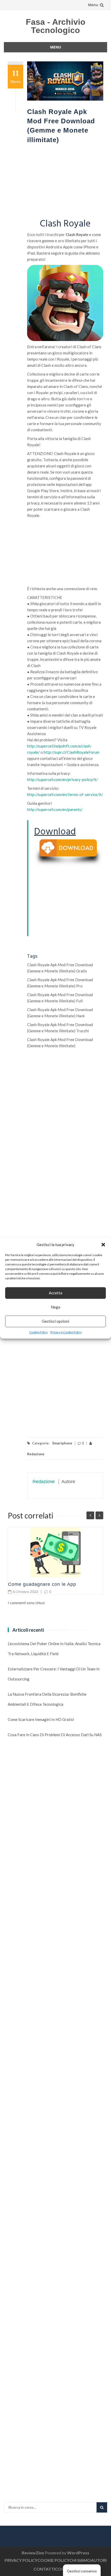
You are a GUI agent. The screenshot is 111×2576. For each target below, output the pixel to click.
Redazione (44, 1482)
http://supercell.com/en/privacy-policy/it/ (62, 779)
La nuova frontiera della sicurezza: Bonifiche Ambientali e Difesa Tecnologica (47, 1699)
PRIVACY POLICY (21, 2560)
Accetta (55, 1293)
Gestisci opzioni (55, 1321)
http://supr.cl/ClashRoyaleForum (72, 752)
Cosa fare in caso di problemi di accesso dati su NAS (55, 1735)
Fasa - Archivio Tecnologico (56, 26)
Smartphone (62, 1443)
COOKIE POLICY (53, 2560)
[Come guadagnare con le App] (55, 1552)
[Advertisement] (65, 182)
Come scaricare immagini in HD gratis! (41, 1719)
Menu (93, 5)
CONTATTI (44, 2569)
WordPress (78, 2553)
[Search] (102, 2507)
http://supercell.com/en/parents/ (55, 809)
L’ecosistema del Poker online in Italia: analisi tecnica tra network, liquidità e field (54, 1649)
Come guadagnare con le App (42, 1584)
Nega (55, 1307)
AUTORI (99, 2560)
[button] (103, 1245)
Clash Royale (65, 224)
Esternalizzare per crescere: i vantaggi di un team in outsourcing (54, 1674)
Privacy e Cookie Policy (66, 1332)
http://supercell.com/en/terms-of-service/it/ (65, 794)
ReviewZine (33, 2553)
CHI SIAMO (80, 2560)
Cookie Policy (38, 1332)
